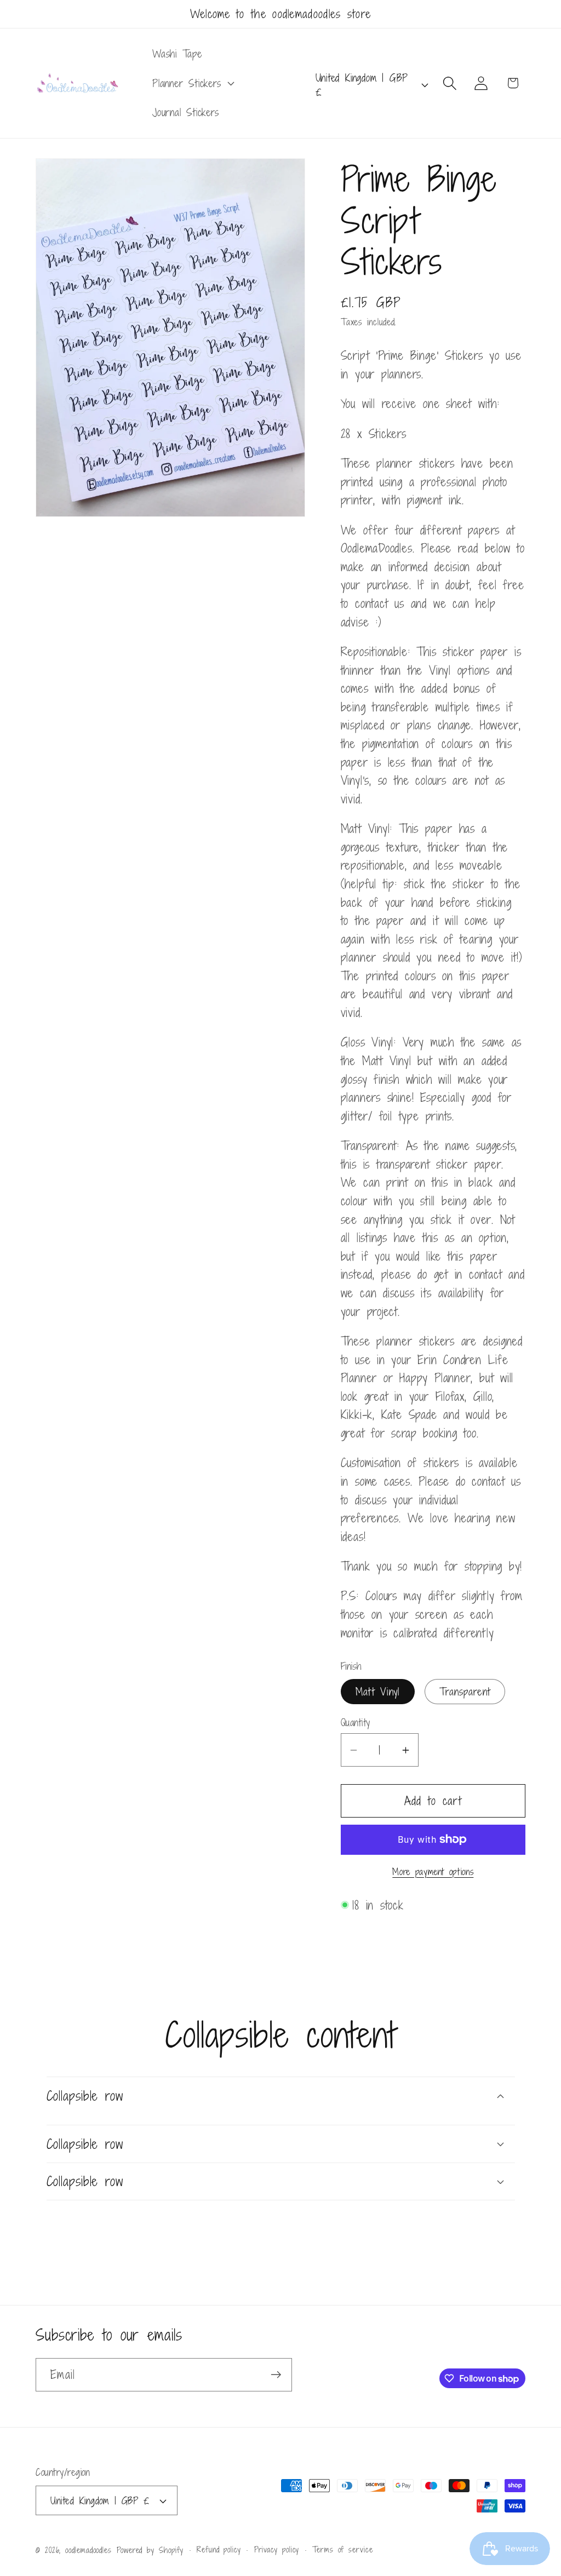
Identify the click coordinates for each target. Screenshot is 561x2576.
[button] (192, 83)
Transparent (465, 1691)
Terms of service (343, 2549)
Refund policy (219, 2549)
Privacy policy (277, 2549)
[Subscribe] (276, 2375)
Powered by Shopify (150, 2550)
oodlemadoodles (88, 2550)
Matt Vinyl (378, 1691)
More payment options (433, 1872)
